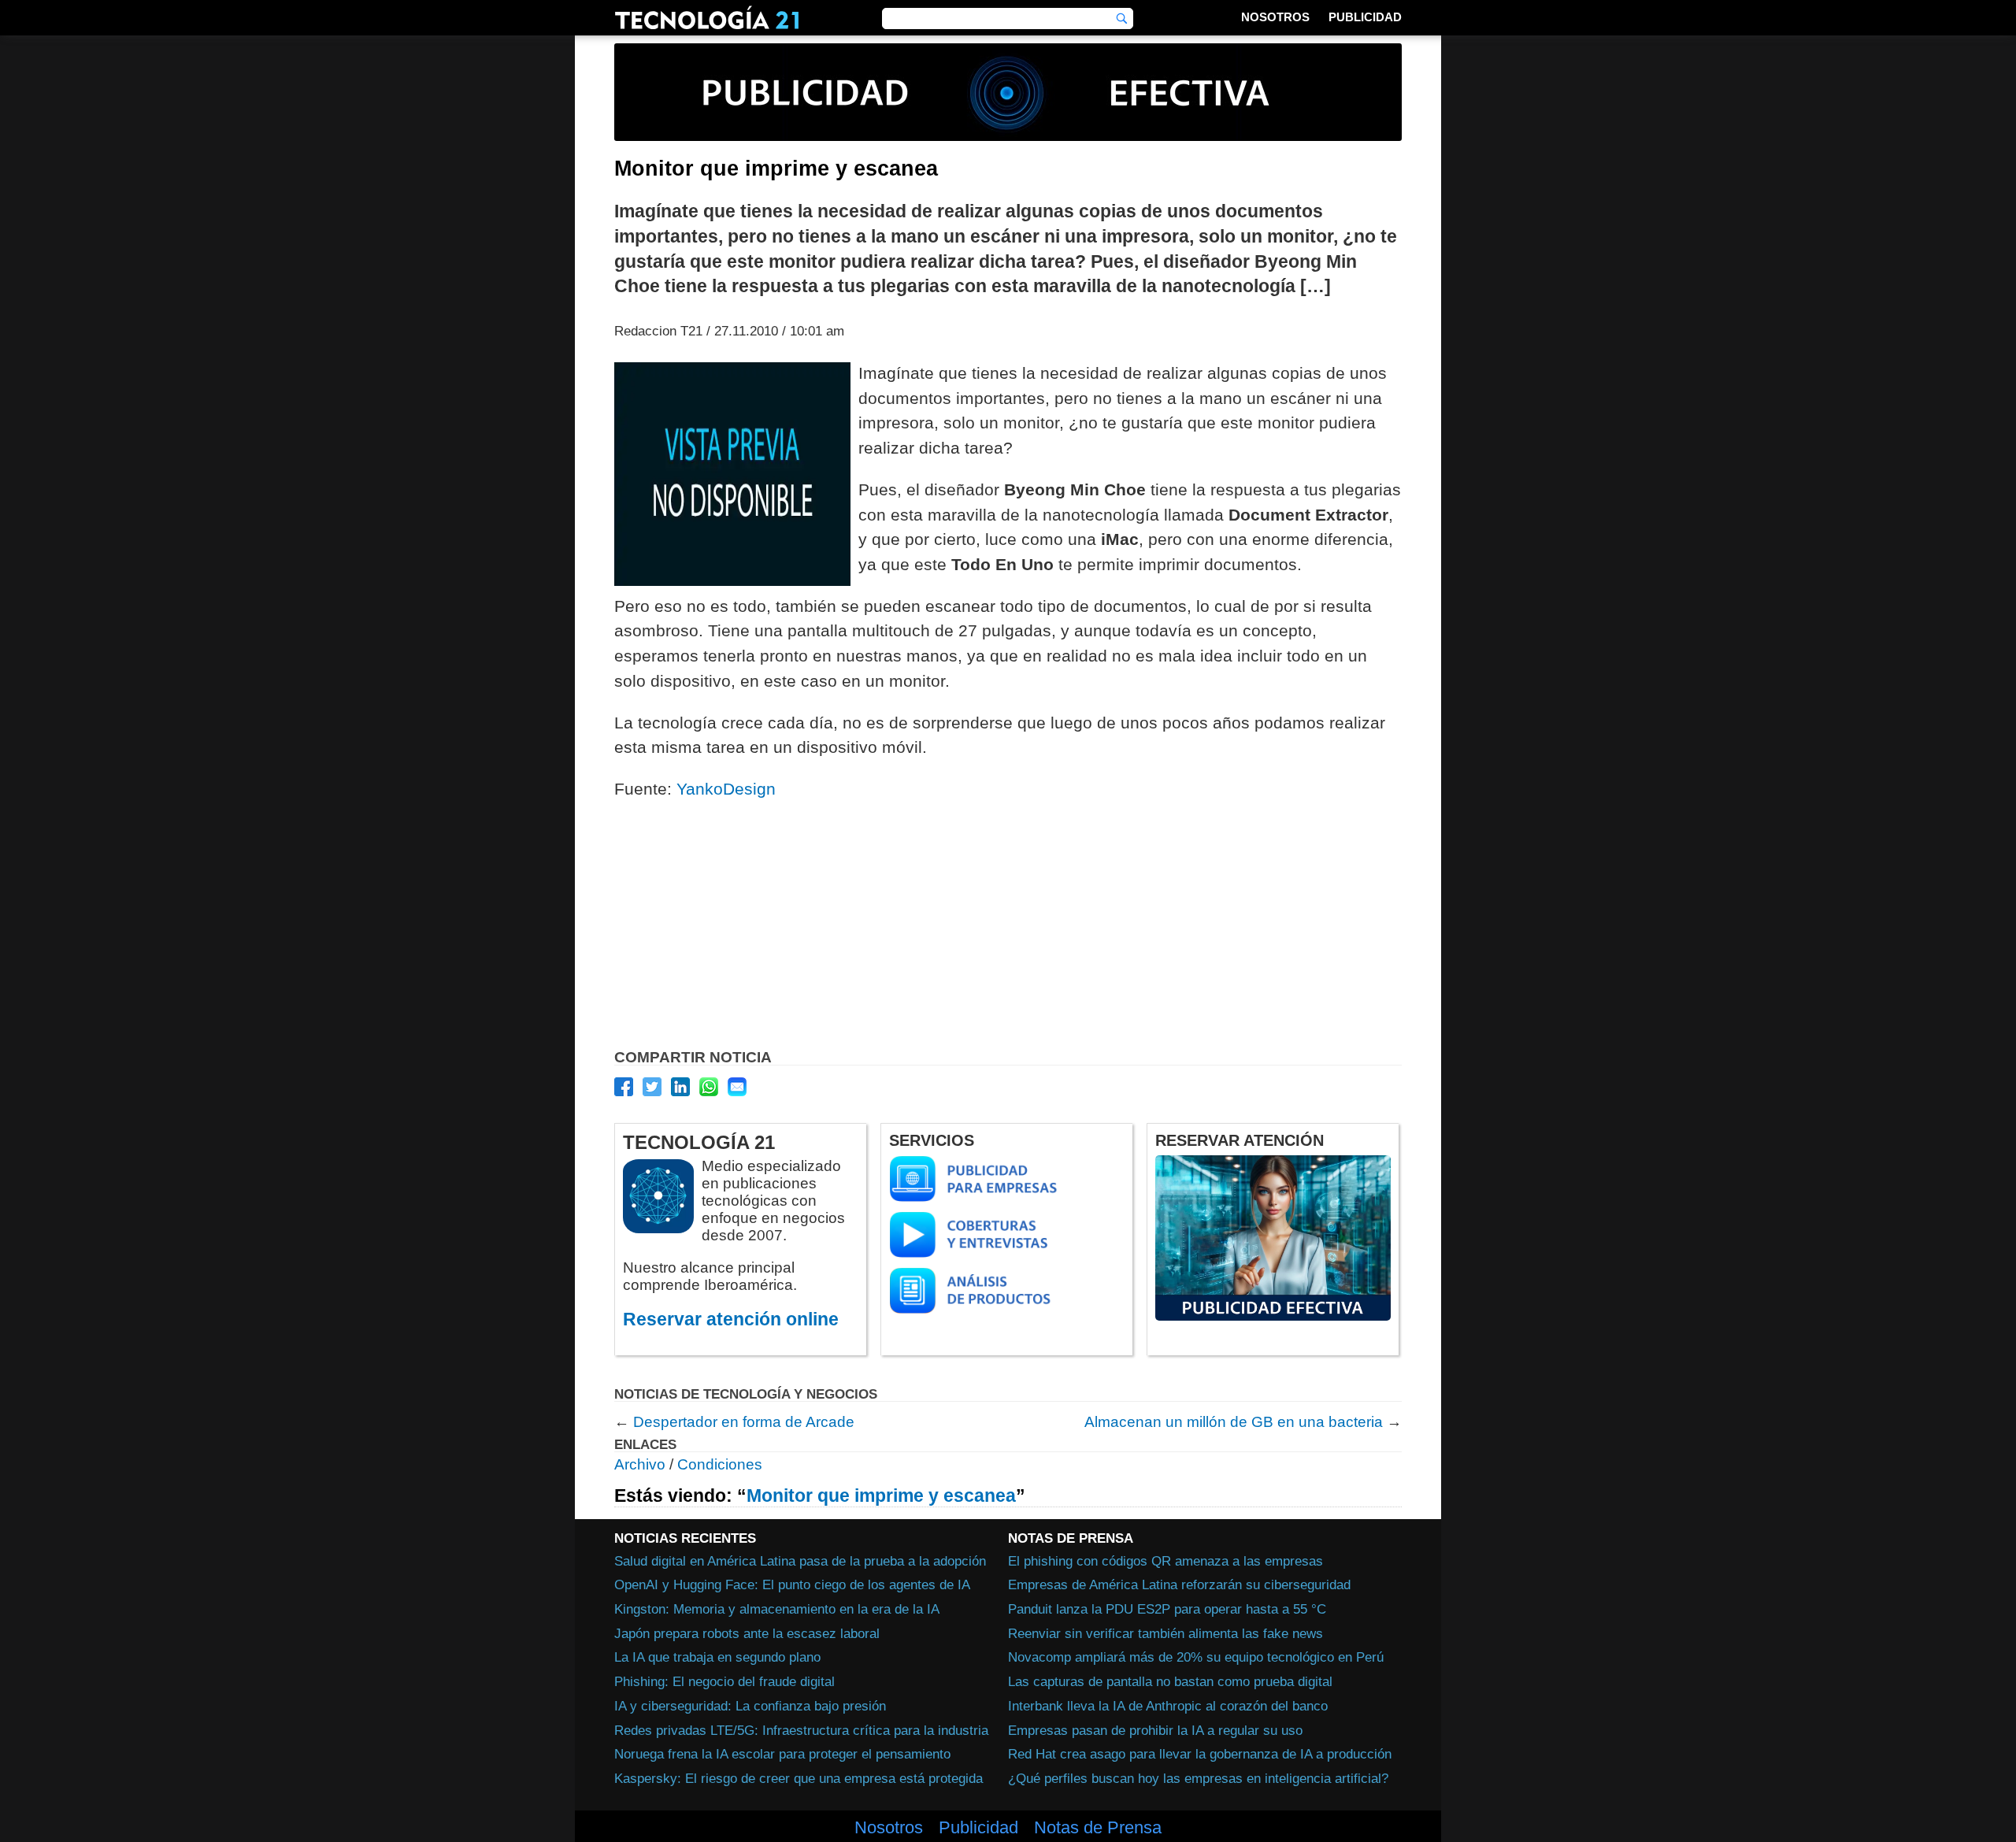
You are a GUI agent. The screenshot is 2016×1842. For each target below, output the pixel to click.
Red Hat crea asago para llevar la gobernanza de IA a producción (1200, 1754)
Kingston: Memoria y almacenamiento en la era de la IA (777, 1609)
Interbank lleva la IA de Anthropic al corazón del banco (1168, 1706)
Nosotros (1275, 17)
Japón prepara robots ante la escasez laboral (747, 1633)
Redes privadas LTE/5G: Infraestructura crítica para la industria (801, 1730)
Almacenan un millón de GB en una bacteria (1234, 1422)
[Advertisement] (1008, 928)
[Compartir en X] (652, 1087)
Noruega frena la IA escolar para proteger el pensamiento (782, 1754)
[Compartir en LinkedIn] (680, 1087)
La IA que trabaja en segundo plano (717, 1657)
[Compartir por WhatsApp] (709, 1087)
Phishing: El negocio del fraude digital (724, 1681)
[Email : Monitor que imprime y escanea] (737, 1087)
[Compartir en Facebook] (624, 1087)
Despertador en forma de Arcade (744, 1422)
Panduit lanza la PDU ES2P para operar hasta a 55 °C (1167, 1609)
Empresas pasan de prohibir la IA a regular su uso (1155, 1730)
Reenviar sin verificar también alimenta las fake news (1165, 1633)
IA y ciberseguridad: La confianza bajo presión (750, 1706)
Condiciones (720, 1464)
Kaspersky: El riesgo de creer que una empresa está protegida (799, 1778)
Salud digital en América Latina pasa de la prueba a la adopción (800, 1561)
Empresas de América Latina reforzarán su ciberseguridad (1179, 1584)
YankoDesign (726, 789)
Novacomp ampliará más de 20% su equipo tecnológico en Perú (1196, 1657)
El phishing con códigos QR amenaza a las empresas (1165, 1561)
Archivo (640, 1464)
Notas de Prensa (1098, 1828)
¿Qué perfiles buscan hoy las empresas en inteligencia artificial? (1198, 1778)
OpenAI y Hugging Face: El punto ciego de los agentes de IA (792, 1584)
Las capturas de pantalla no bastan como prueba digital (1170, 1681)
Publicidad (1365, 17)
